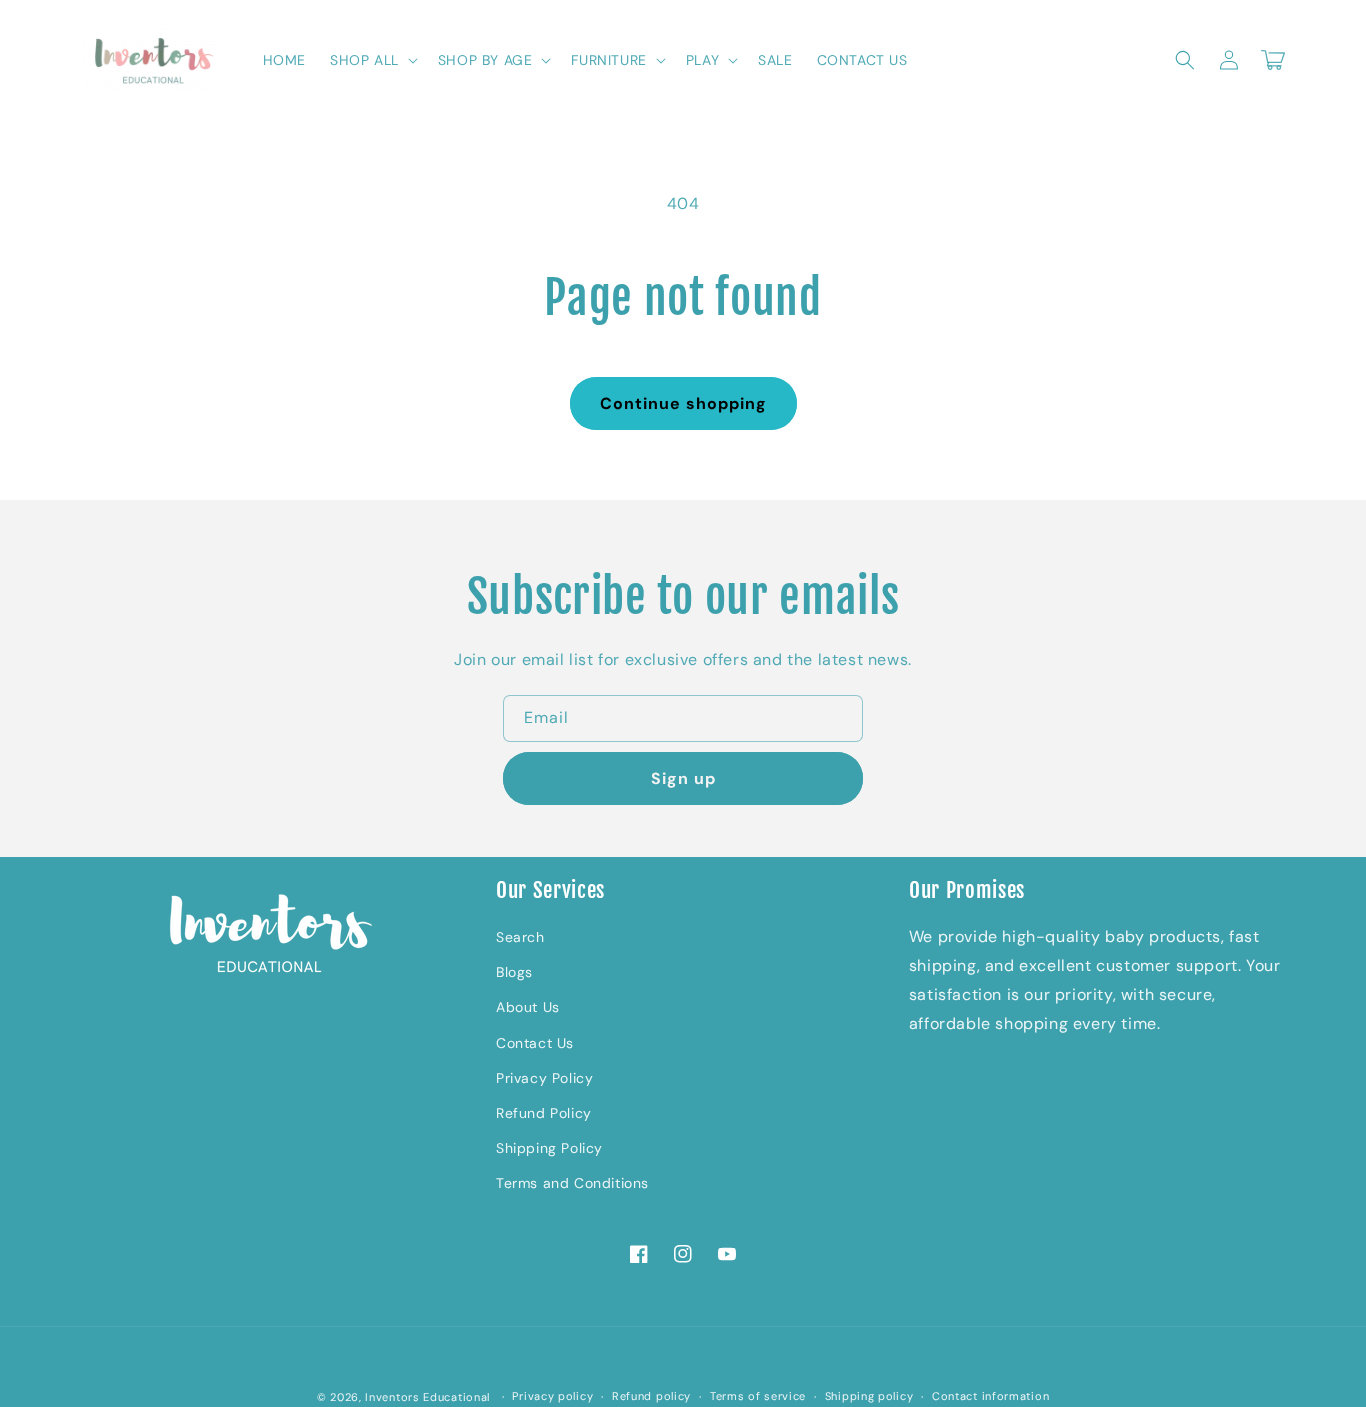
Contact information (990, 1396)
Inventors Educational (427, 1397)
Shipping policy (869, 1396)
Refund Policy (544, 1113)
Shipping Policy (549, 1148)
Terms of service (758, 1396)
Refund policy (651, 1396)
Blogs (514, 972)
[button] (372, 60)
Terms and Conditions (572, 1183)
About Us (528, 1007)
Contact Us (535, 1043)
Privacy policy (552, 1396)
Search (520, 937)
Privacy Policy (544, 1078)
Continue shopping (683, 403)
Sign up (683, 778)
